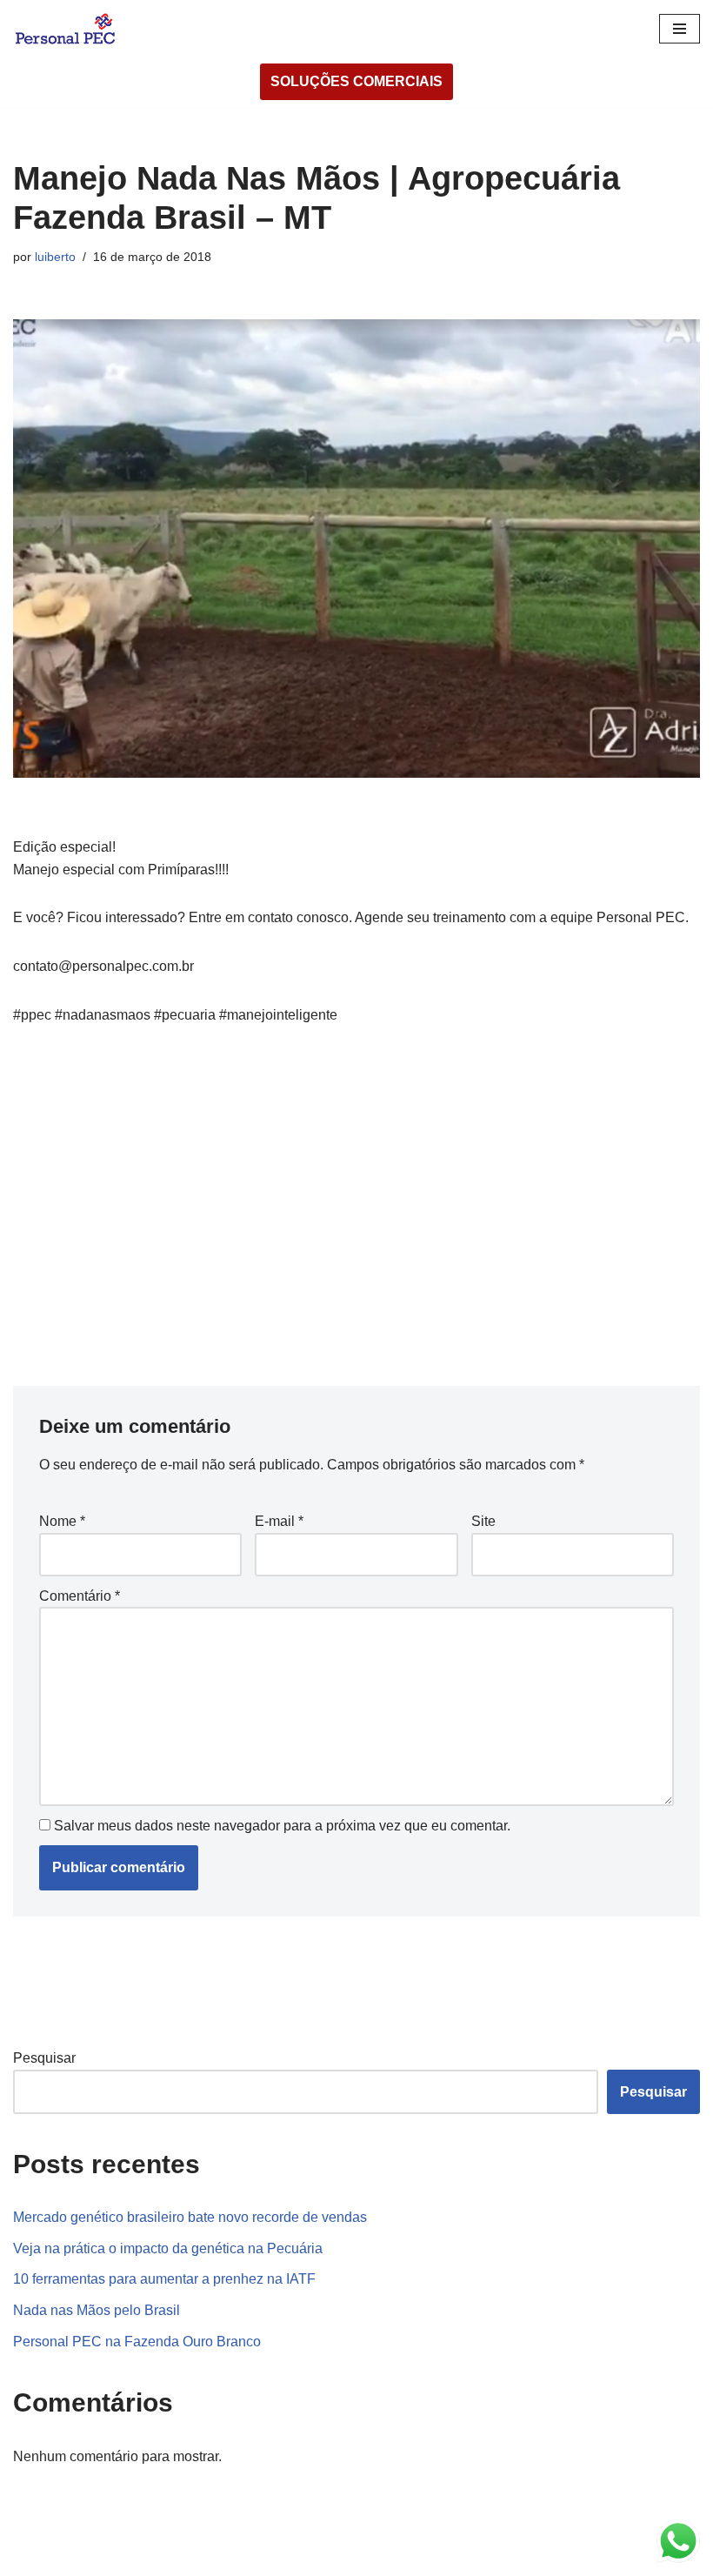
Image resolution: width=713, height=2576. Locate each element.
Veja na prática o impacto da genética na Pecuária (168, 2248)
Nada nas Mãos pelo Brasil (97, 2310)
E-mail (279, 1521)
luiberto (55, 257)
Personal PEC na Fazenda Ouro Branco (137, 2342)
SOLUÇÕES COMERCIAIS (356, 81)
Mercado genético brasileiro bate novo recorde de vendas (190, 2217)
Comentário (80, 1596)
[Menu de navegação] (680, 29)
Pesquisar (44, 2058)
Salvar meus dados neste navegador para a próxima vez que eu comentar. (282, 1826)
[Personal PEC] (65, 28)
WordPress (151, 2557)
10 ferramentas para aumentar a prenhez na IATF (164, 2279)
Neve (30, 2557)
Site (483, 1521)
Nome (62, 1521)
